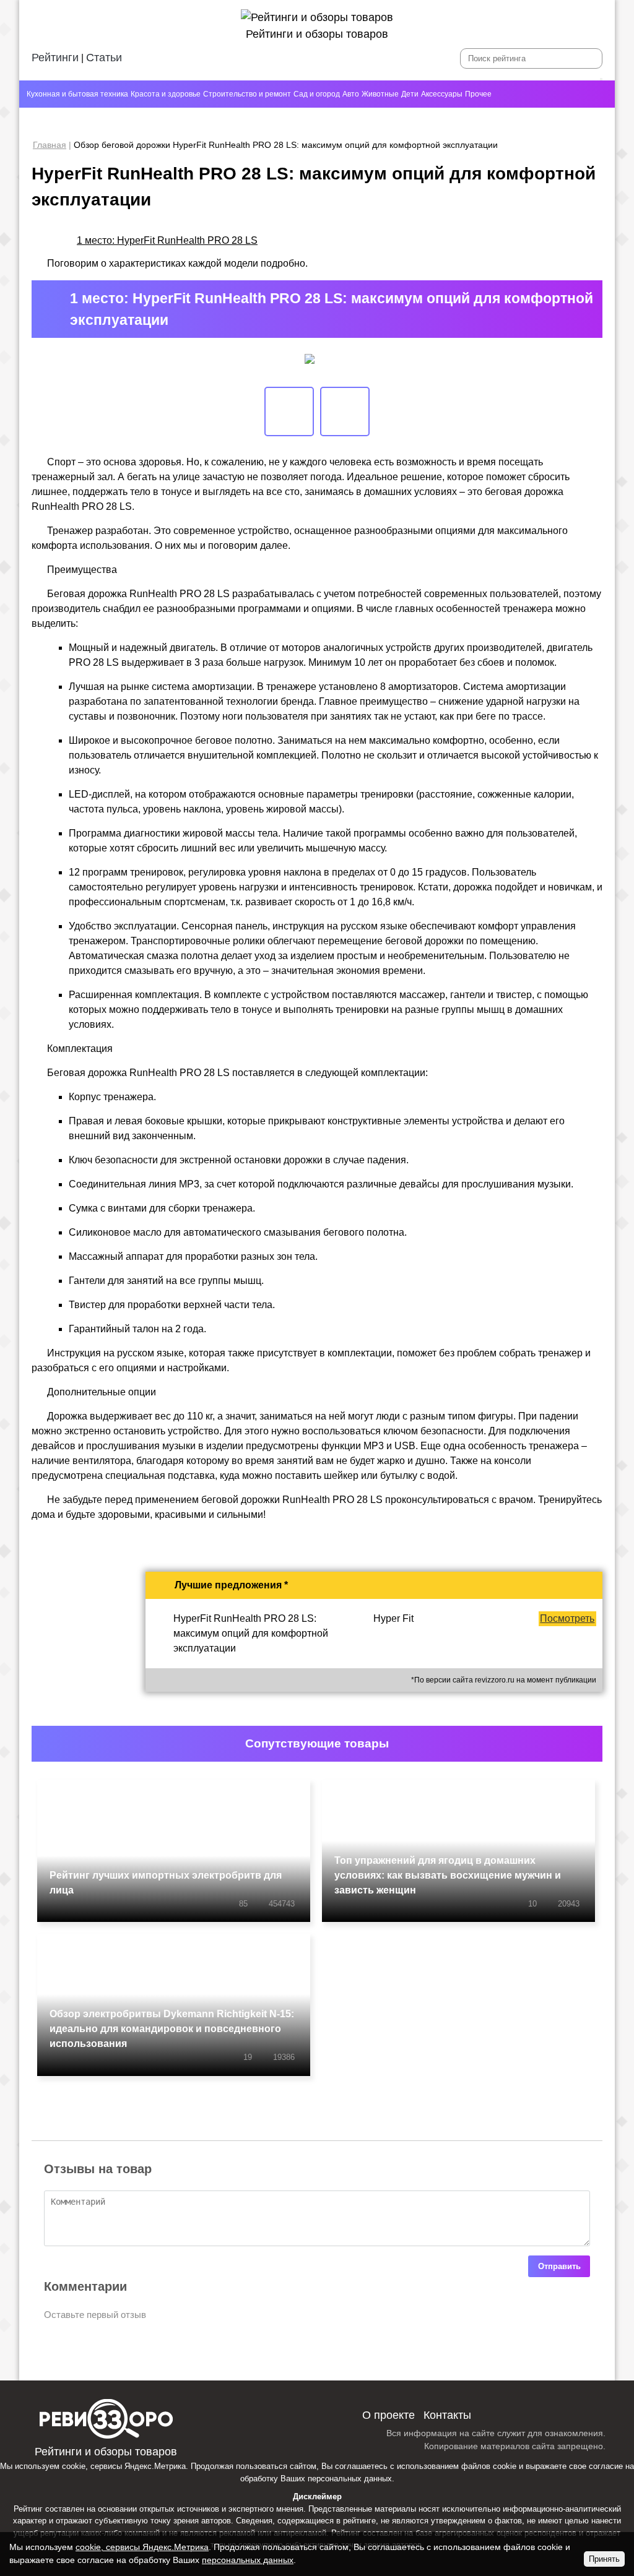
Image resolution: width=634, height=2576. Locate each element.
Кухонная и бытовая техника (77, 94)
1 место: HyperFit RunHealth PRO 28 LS (167, 240)
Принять (604, 2559)
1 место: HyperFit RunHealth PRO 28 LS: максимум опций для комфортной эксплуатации (332, 309)
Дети (410, 94)
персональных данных (350, 2479)
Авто (351, 94)
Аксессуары (442, 94)
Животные (380, 94)
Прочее (478, 94)
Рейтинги (55, 58)
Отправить (559, 2266)
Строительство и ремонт (247, 94)
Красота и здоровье (166, 94)
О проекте (389, 2415)
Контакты (447, 2415)
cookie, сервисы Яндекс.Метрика (124, 2466)
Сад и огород (317, 94)
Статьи (104, 58)
